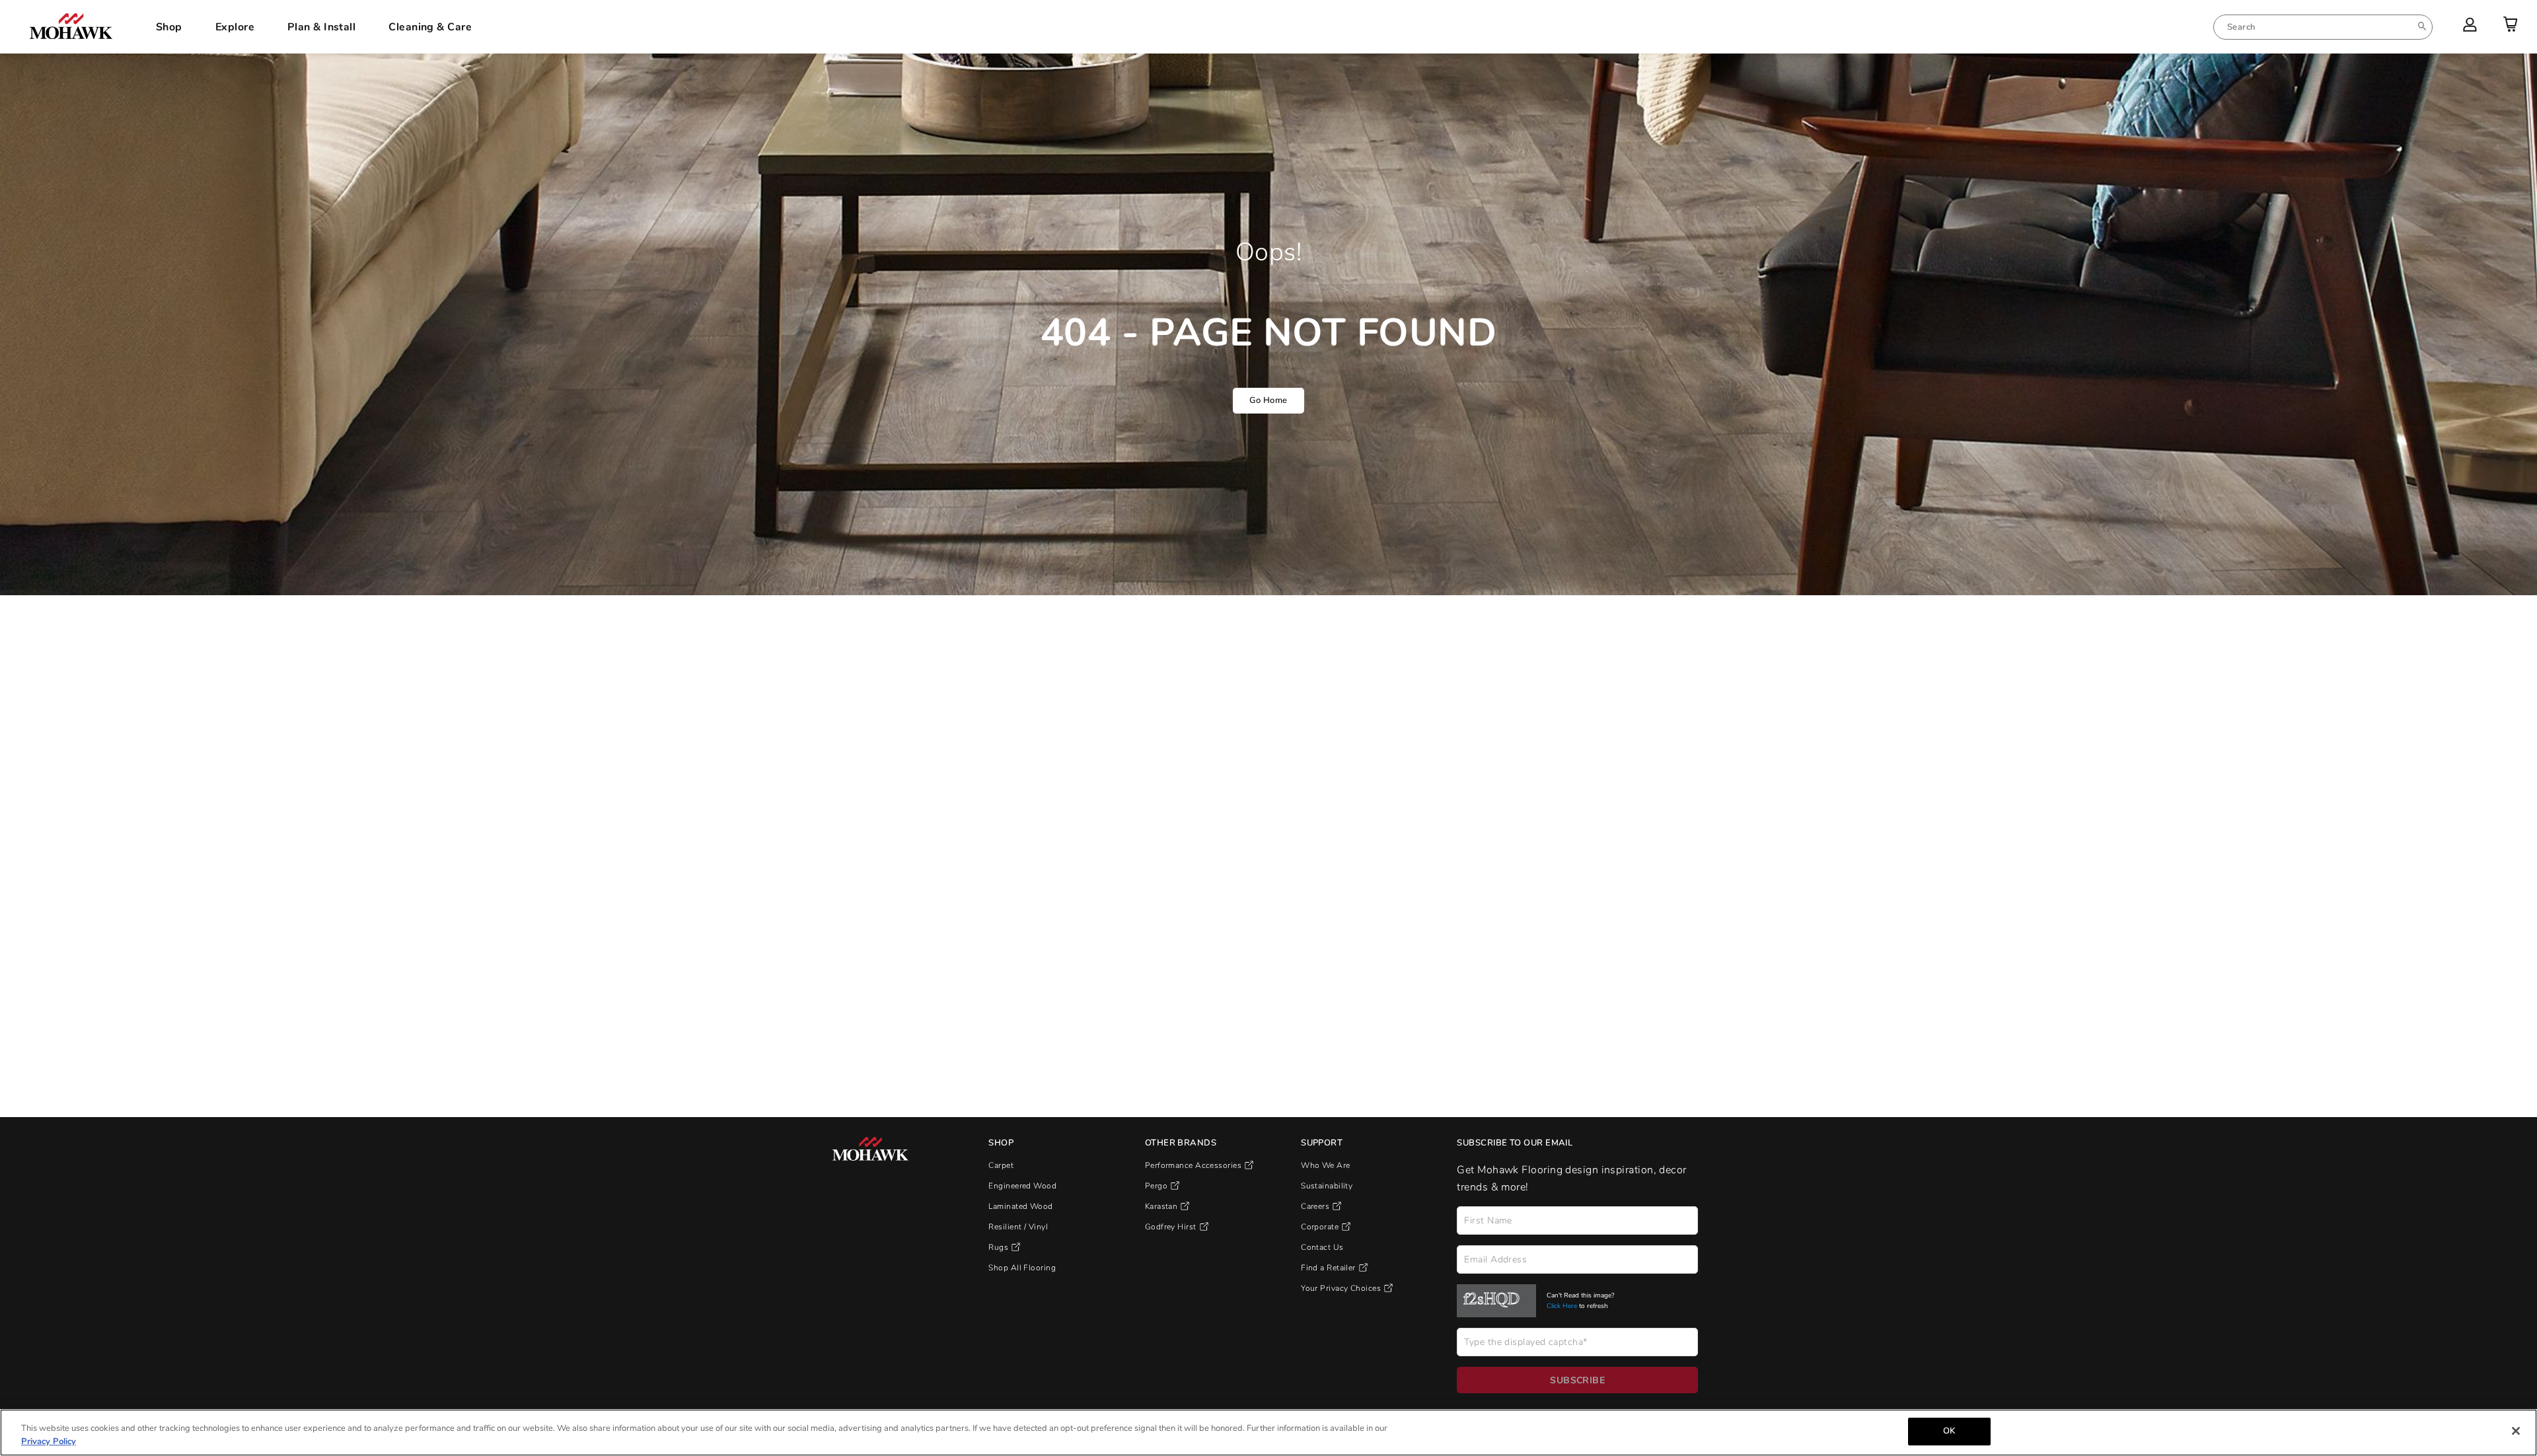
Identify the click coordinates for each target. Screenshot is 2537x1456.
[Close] (2516, 1431)
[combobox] (2323, 27)
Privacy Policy (49, 1441)
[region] (1268, 1433)
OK (1949, 1431)
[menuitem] (2323, 27)
